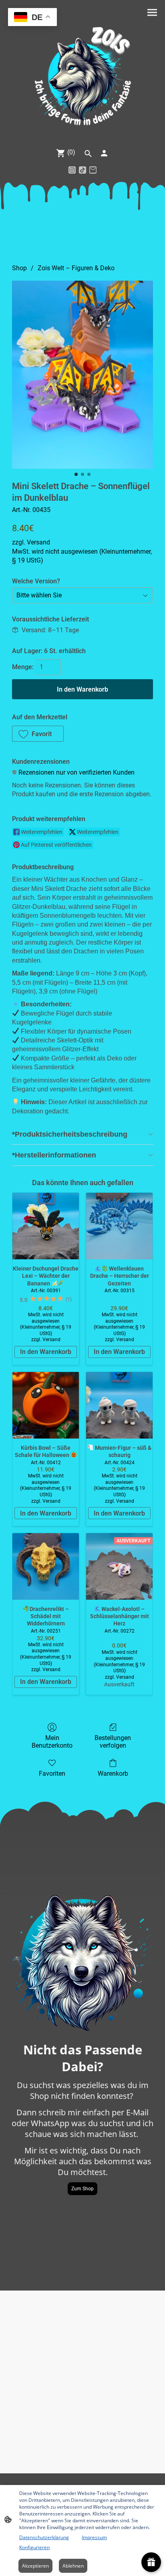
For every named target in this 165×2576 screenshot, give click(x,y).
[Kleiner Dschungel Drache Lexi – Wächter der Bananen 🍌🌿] (46, 1226)
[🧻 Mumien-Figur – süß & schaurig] (119, 1405)
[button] (38, 734)
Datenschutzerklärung (44, 2537)
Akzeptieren (35, 2566)
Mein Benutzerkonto (52, 1742)
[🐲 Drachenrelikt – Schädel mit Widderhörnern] (46, 1566)
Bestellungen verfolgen (113, 1742)
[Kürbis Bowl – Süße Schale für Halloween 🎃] (46, 1405)
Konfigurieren (34, 2547)
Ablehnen (73, 2566)
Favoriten (52, 1774)
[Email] (93, 170)
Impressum (94, 2537)
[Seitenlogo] (82, 77)
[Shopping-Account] (104, 153)
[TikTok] (82, 170)
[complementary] (32, 18)
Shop (19, 268)
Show (151, 2562)
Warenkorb (113, 1774)
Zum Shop (82, 2189)
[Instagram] (72, 170)
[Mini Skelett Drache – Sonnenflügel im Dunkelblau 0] (82, 375)
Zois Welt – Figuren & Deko (76, 268)
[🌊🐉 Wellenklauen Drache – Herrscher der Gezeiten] (119, 1226)
